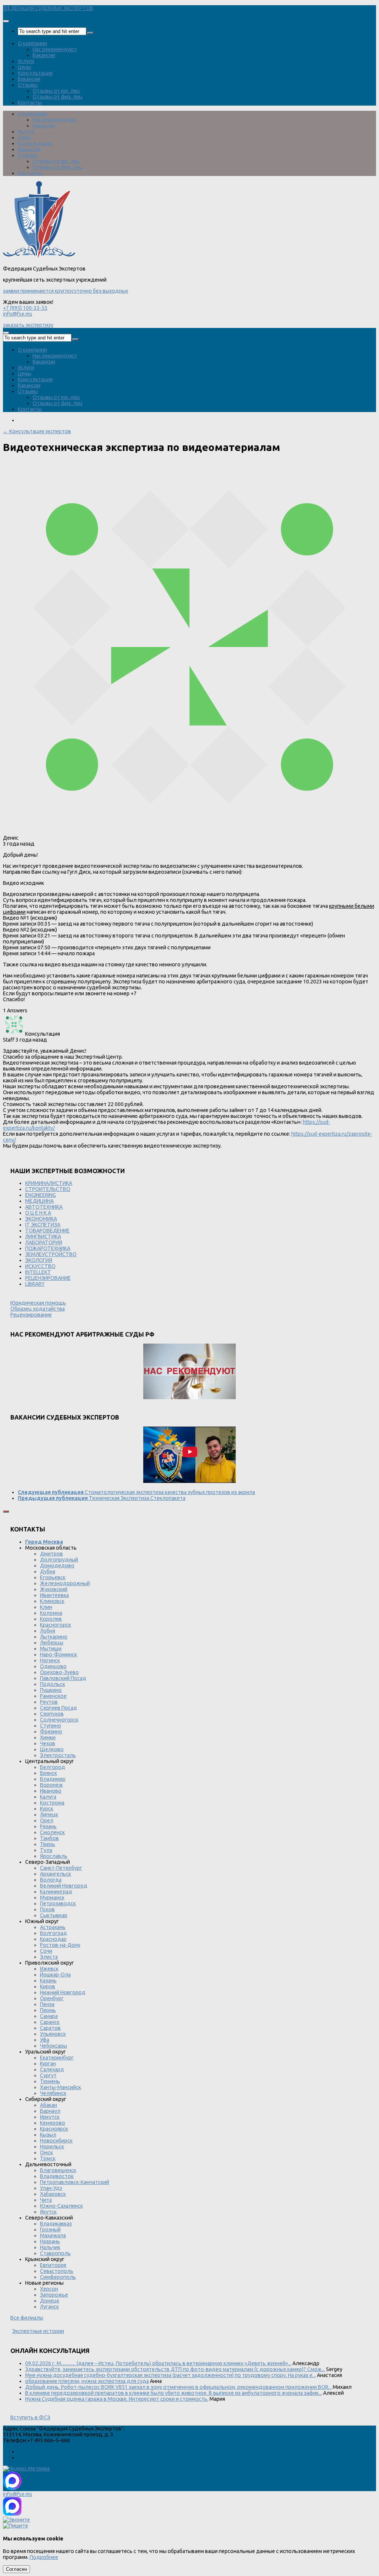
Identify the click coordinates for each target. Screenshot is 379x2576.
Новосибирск (56, 2141)
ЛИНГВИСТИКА (43, 1236)
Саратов (50, 2028)
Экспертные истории (38, 2331)
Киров (48, 1986)
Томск (48, 2158)
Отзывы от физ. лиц (58, 97)
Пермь (48, 2010)
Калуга (48, 1797)
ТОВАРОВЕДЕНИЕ (47, 1231)
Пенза (47, 2004)
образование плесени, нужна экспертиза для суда (87, 2381)
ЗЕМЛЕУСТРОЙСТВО (51, 1254)
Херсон (49, 2289)
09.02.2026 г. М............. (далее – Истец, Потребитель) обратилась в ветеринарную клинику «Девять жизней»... (158, 2363)
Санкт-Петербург (61, 1868)
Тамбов (49, 1838)
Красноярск (54, 2129)
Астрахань (53, 1927)
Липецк (49, 1815)
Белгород (53, 1767)
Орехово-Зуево (59, 1672)
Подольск (53, 1684)
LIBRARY (35, 1284)
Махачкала (53, 2235)
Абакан (48, 2105)
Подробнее (44, 2557)
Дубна (48, 1571)
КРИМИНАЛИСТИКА (49, 1183)
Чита (46, 2200)
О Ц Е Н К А (38, 1213)
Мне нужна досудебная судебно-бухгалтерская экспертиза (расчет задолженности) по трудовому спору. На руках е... (170, 2375)
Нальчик (50, 2247)
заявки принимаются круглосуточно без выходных (66, 291)
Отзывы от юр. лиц (56, 91)
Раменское (53, 1696)
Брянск (48, 1773)
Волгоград (53, 1933)
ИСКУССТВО (40, 1266)
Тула (46, 1850)
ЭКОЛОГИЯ (39, 1260)
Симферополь (58, 2277)
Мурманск (52, 1898)
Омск (46, 2152)
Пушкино (51, 1690)
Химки (48, 1737)
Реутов (49, 1702)
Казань (48, 1981)
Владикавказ (56, 2224)
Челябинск (53, 2093)
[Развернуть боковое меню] (6, 1511)
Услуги (26, 61)
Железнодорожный (65, 1583)
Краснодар (53, 1939)
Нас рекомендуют (55, 49)
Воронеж (51, 1785)
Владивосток (57, 2176)
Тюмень (50, 2081)
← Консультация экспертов (37, 431)
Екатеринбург (57, 2058)
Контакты (30, 103)
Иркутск (50, 2117)
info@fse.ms (18, 314)
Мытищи (51, 1649)
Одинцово (53, 1666)
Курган (48, 2064)
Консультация (35, 73)
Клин (46, 1607)
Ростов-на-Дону (60, 1945)
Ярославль (54, 1856)
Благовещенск (58, 2170)
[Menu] (6, 21)
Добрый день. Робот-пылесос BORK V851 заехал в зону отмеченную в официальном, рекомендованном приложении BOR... (178, 2387)
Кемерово (53, 2123)
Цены (24, 67)
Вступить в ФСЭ (30, 2417)
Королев (51, 1619)
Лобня (48, 1631)
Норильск (52, 2147)
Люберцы (52, 1643)
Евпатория (53, 2265)
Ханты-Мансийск (61, 2087)
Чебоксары (53, 2046)
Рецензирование (31, 1315)
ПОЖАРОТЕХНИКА (48, 1248)
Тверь (48, 1844)
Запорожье (54, 2295)
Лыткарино (54, 1637)
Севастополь (57, 2271)
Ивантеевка (54, 1595)
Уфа (45, 2040)
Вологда (51, 1880)
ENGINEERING (41, 1195)
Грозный (50, 2230)
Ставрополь (55, 2253)
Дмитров (51, 1554)
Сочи (46, 1951)
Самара (49, 2016)
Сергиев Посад (58, 1708)
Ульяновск (53, 2034)
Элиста (49, 1957)
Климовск (52, 1601)
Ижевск (49, 1969)
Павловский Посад (63, 1678)
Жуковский (54, 1589)
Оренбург (52, 1998)
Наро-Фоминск (58, 1654)
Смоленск (52, 1832)
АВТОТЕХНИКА (44, 1207)
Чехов (48, 1743)
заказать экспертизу (28, 325)
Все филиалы (27, 2318)
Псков (47, 1909)
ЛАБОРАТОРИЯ (44, 1242)
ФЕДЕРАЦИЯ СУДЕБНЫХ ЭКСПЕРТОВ (48, 8)
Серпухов (52, 1714)
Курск (47, 1809)
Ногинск (50, 1660)
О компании (32, 43)
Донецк (50, 2301)
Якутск (48, 2212)
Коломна (51, 1613)
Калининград (56, 1892)
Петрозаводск (58, 1903)
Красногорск (56, 1625)
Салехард (52, 2069)
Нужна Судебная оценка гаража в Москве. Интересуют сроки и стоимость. (117, 2399)
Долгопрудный (59, 1560)
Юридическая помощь (38, 1303)
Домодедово (57, 1566)
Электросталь (58, 1755)
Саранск (50, 2022)
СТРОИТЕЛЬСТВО (48, 1189)
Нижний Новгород (63, 1992)
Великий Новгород (64, 1886)
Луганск (49, 2307)
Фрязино (51, 1732)
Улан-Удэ (51, 2188)
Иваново (51, 1791)
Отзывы (28, 85)
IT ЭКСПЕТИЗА (43, 1225)
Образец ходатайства (38, 1309)
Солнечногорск (59, 1720)
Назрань (50, 2241)
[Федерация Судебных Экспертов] (39, 257)
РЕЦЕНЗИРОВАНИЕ (48, 1278)
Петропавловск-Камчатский (75, 2182)
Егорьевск (53, 1577)
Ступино (51, 1726)
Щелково (52, 1749)
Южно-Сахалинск (61, 2206)
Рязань (48, 1826)
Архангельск (56, 1874)
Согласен (16, 2569)
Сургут (48, 2075)
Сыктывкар (54, 1915)
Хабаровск (53, 2194)
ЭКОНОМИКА (41, 1219)
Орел (47, 1820)
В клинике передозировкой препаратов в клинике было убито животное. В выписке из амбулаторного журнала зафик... (174, 2393)
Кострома (52, 1803)
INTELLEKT (38, 1272)
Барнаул (50, 2111)
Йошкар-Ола (55, 1975)
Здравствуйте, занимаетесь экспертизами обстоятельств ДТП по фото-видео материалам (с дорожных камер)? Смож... (175, 2369)
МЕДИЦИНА (39, 1201)
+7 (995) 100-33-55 (25, 308)
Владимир (53, 1779)
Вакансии (44, 55)
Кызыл (48, 2135)
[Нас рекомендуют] (189, 1372)
